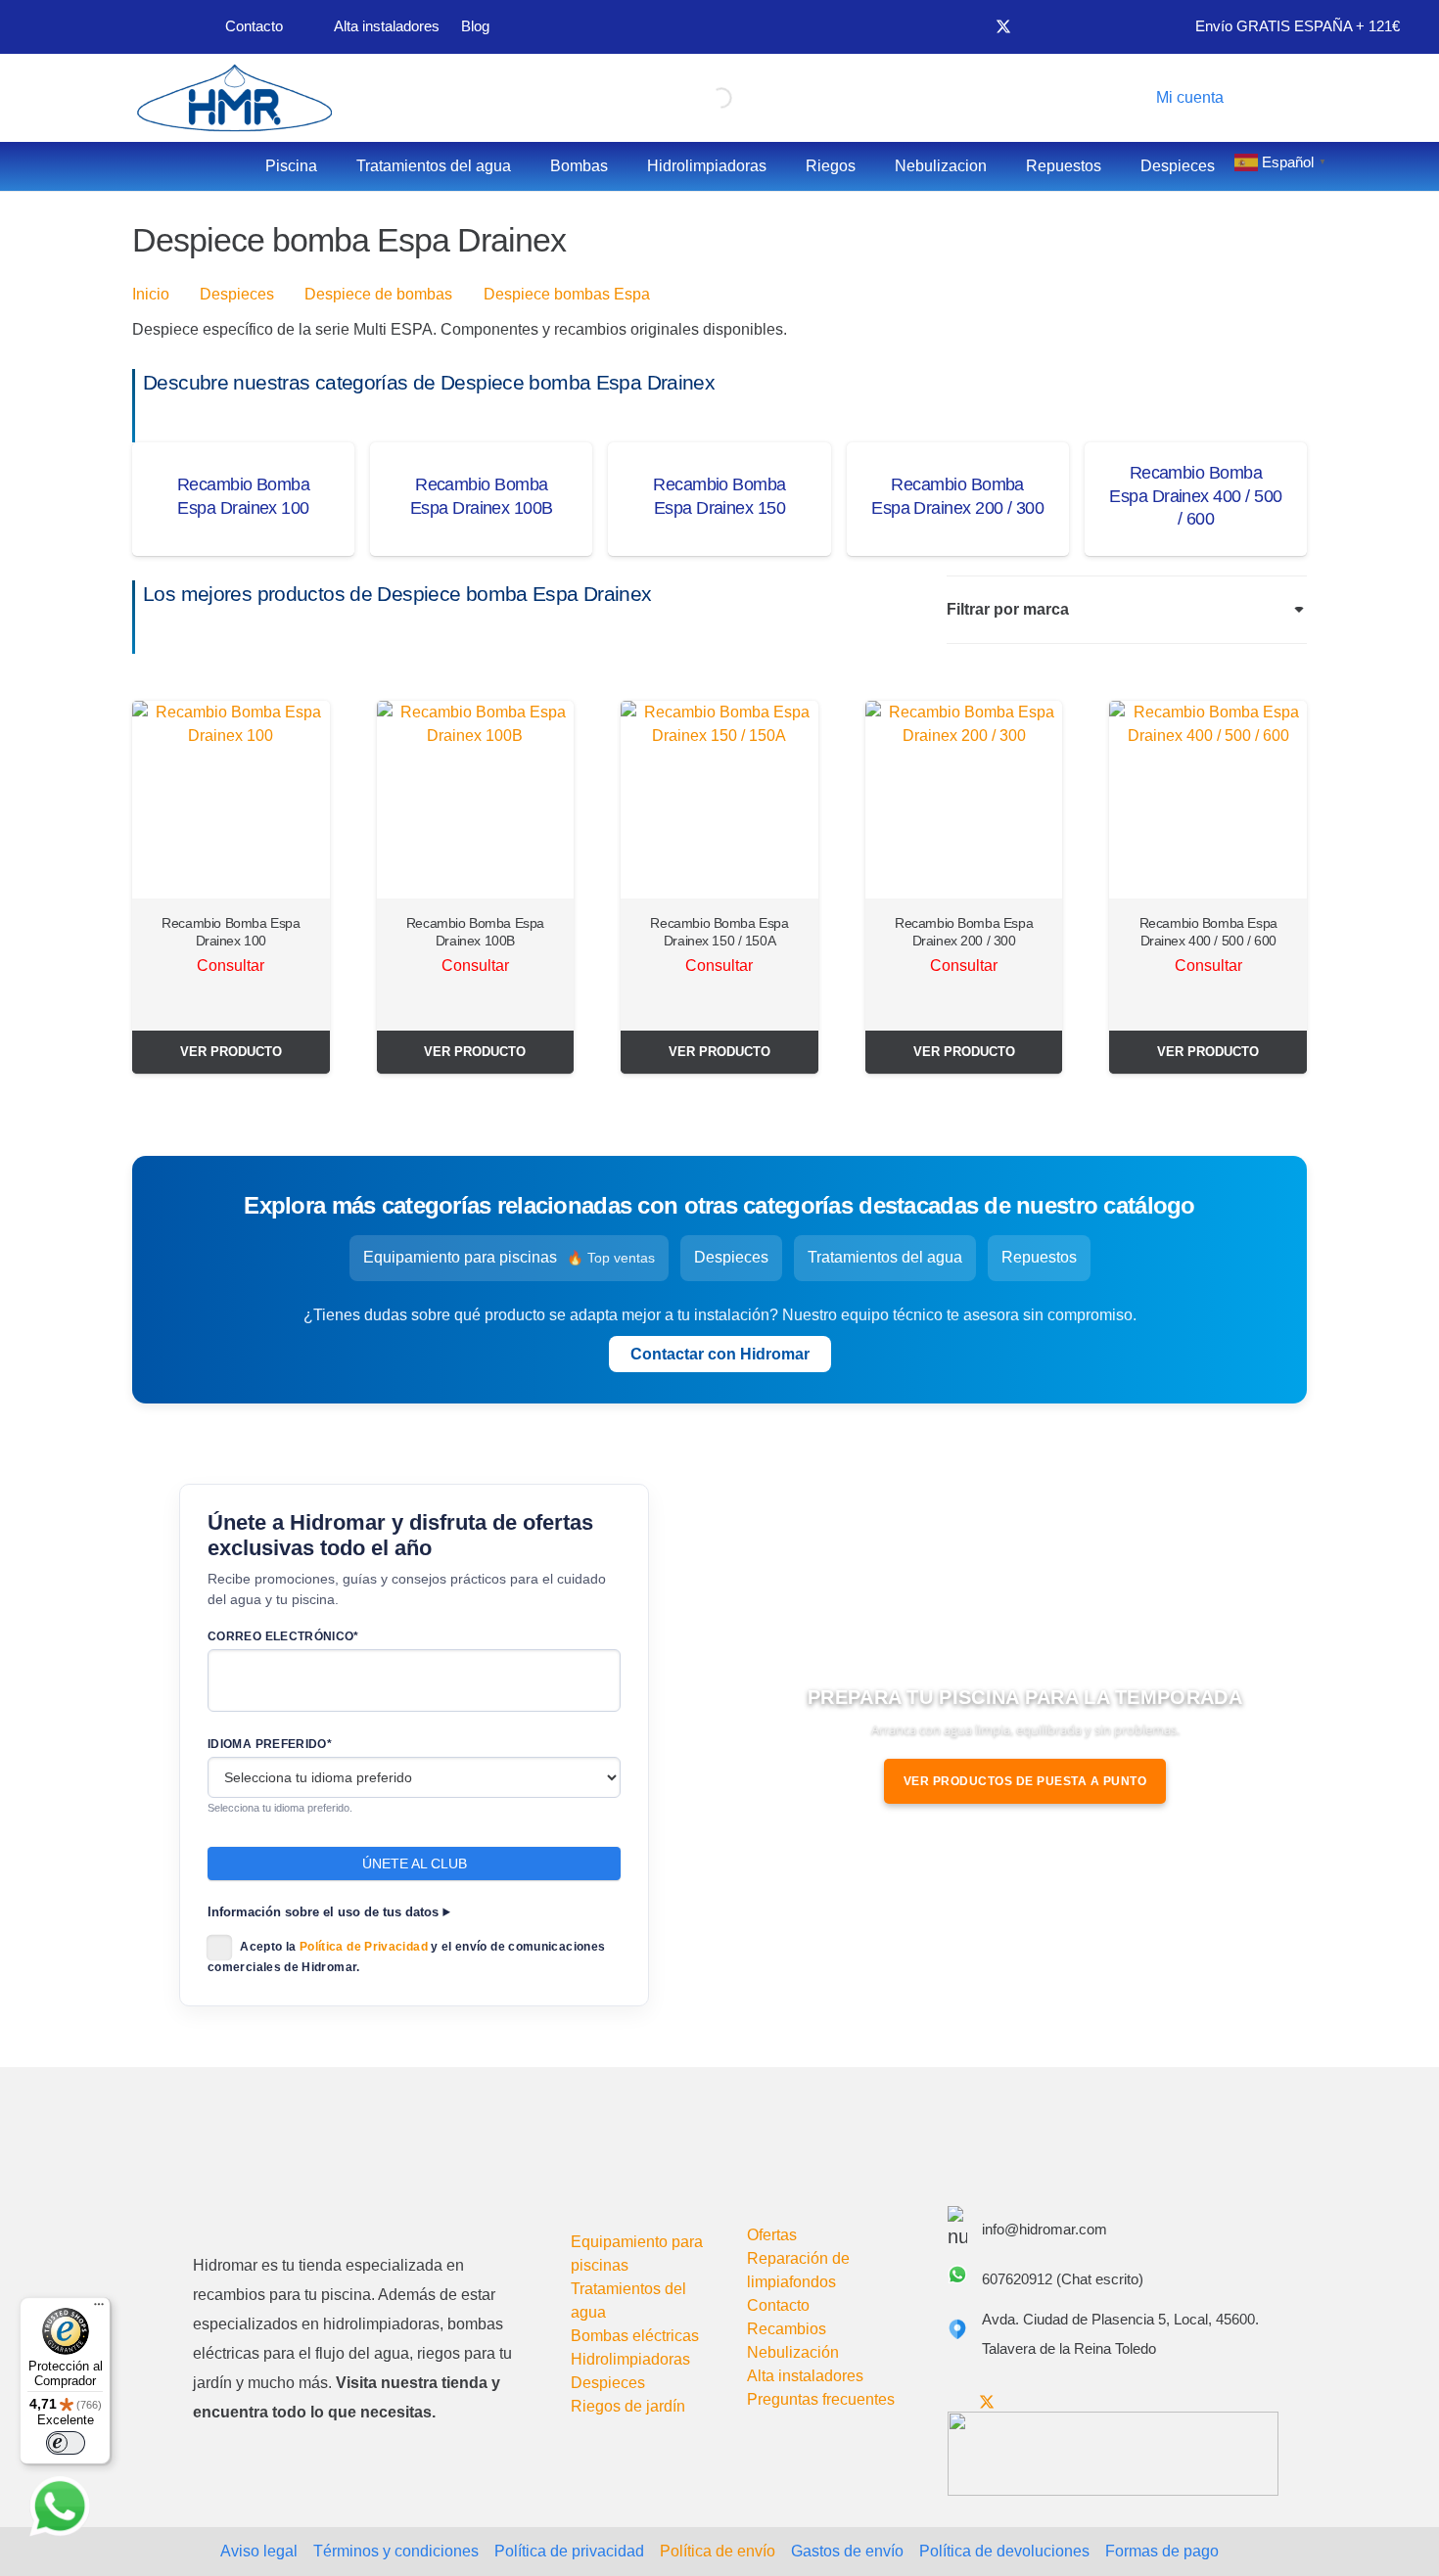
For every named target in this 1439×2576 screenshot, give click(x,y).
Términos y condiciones (396, 2551)
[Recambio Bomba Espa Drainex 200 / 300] (964, 800)
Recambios (787, 2329)
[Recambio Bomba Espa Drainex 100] (231, 800)
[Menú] (99, 2309)
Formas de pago (1162, 2551)
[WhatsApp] (60, 2507)
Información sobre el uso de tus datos (323, 1912)
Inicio (151, 294)
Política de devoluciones (1004, 2551)
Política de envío (718, 2551)
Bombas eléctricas (635, 2336)
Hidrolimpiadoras (630, 2359)
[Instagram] (1069, 27)
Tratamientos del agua (885, 1257)
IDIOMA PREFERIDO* (270, 1744)
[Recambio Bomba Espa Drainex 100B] (476, 800)
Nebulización (793, 2352)
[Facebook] (970, 26)
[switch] (66, 2443)
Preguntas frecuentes (821, 2399)
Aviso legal (259, 2551)
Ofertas (772, 2235)
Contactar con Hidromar (720, 1354)
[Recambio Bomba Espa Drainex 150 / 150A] (719, 800)
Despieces (237, 294)
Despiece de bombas (378, 294)
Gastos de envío (847, 2551)
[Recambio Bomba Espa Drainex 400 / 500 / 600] (1208, 800)
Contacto (778, 2305)
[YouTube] (1037, 26)
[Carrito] (1275, 98)
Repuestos (1039, 1257)
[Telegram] (1101, 26)
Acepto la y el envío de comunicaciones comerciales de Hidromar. (406, 1957)
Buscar (684, 98)
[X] (1003, 27)
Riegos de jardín (628, 2406)
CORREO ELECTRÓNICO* (283, 1636)
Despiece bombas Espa (567, 294)
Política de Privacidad (364, 1947)
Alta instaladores (805, 2376)
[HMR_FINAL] (296, 2191)
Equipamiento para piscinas (509, 1257)
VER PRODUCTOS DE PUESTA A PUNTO (1025, 1781)
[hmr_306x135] (232, 98)
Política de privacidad (569, 2551)
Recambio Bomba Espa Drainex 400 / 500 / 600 (1195, 496)
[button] (1186, 98)
